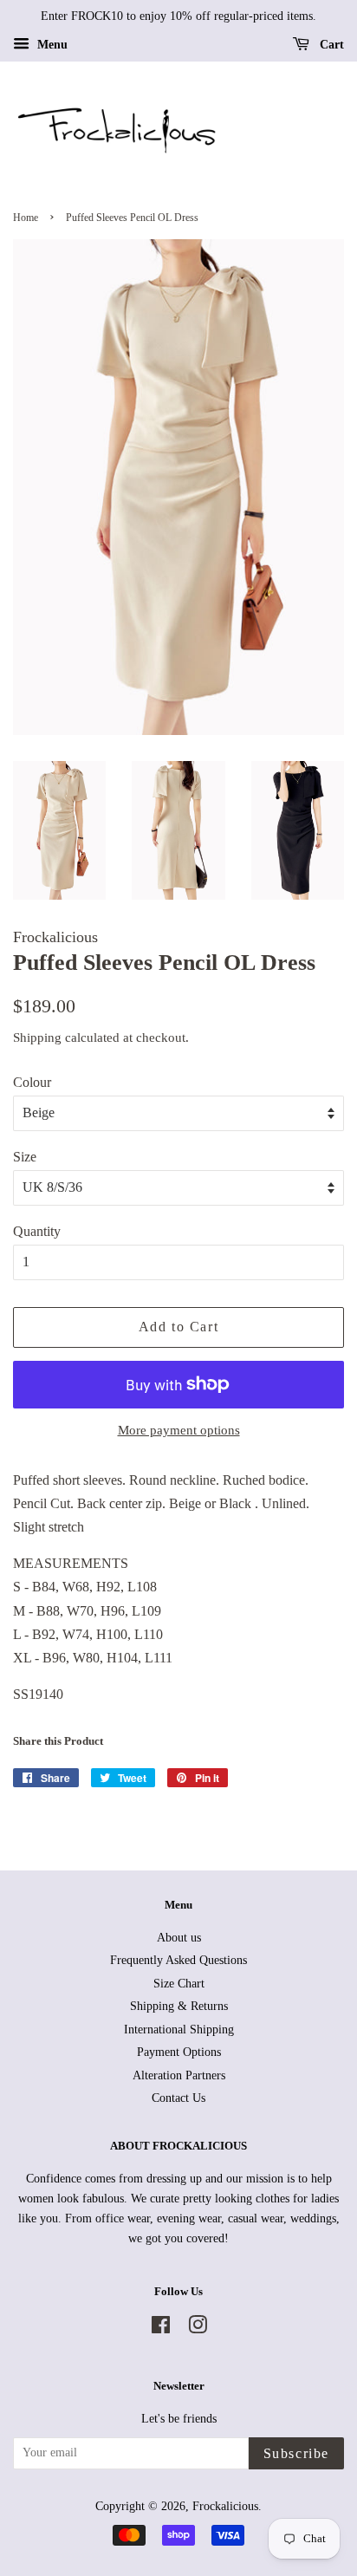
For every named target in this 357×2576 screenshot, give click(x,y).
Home (26, 218)
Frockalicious (225, 2506)
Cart (330, 45)
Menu (51, 45)
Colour (32, 1082)
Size (25, 1157)
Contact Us (178, 2098)
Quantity (37, 1231)
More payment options (179, 1430)
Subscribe (296, 2453)
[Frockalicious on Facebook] (161, 2329)
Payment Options (179, 2052)
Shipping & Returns (179, 2006)
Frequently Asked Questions (178, 1960)
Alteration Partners (179, 2075)
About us (179, 1938)
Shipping (37, 1038)
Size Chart (179, 1984)
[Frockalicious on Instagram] (198, 2329)
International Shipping (179, 2030)
